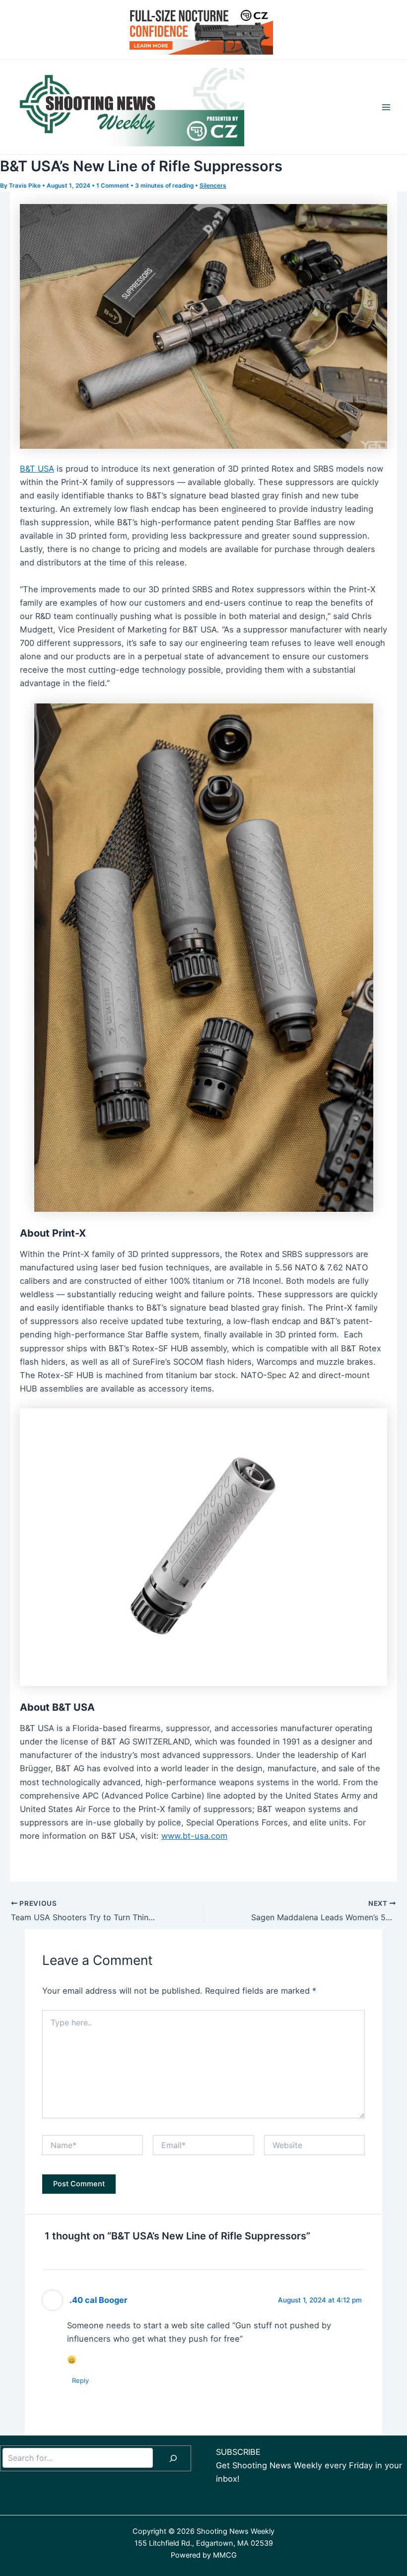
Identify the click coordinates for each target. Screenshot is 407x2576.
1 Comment (113, 186)
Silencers (213, 186)
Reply (80, 2380)
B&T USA (37, 469)
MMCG (225, 2555)
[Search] (173, 2458)
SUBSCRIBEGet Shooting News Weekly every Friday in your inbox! (309, 2465)
